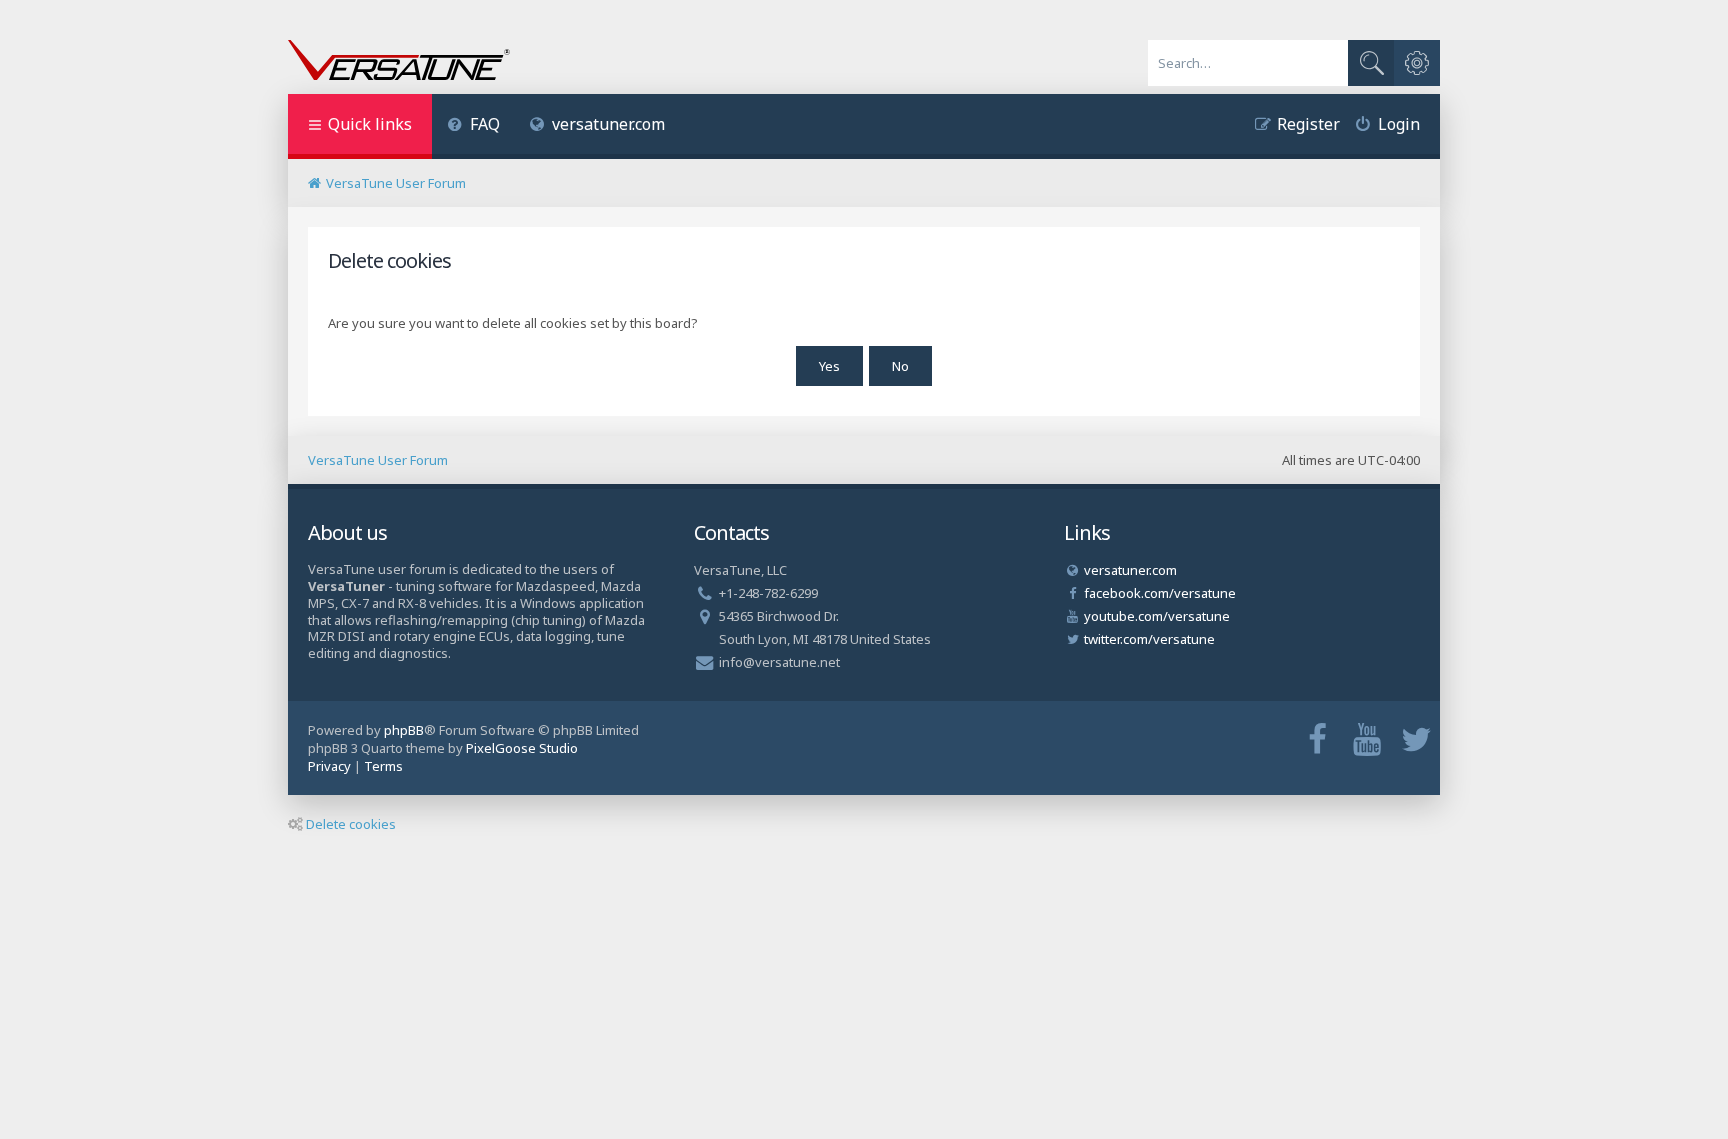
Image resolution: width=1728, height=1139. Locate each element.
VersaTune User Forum (378, 460)
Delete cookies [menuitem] (351, 824)
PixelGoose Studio (522, 748)
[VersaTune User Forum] (399, 62)
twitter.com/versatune (1149, 639)
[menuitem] (473, 126)
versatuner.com (608, 124)
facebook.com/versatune (1160, 593)
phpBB (404, 730)
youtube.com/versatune (1157, 616)
